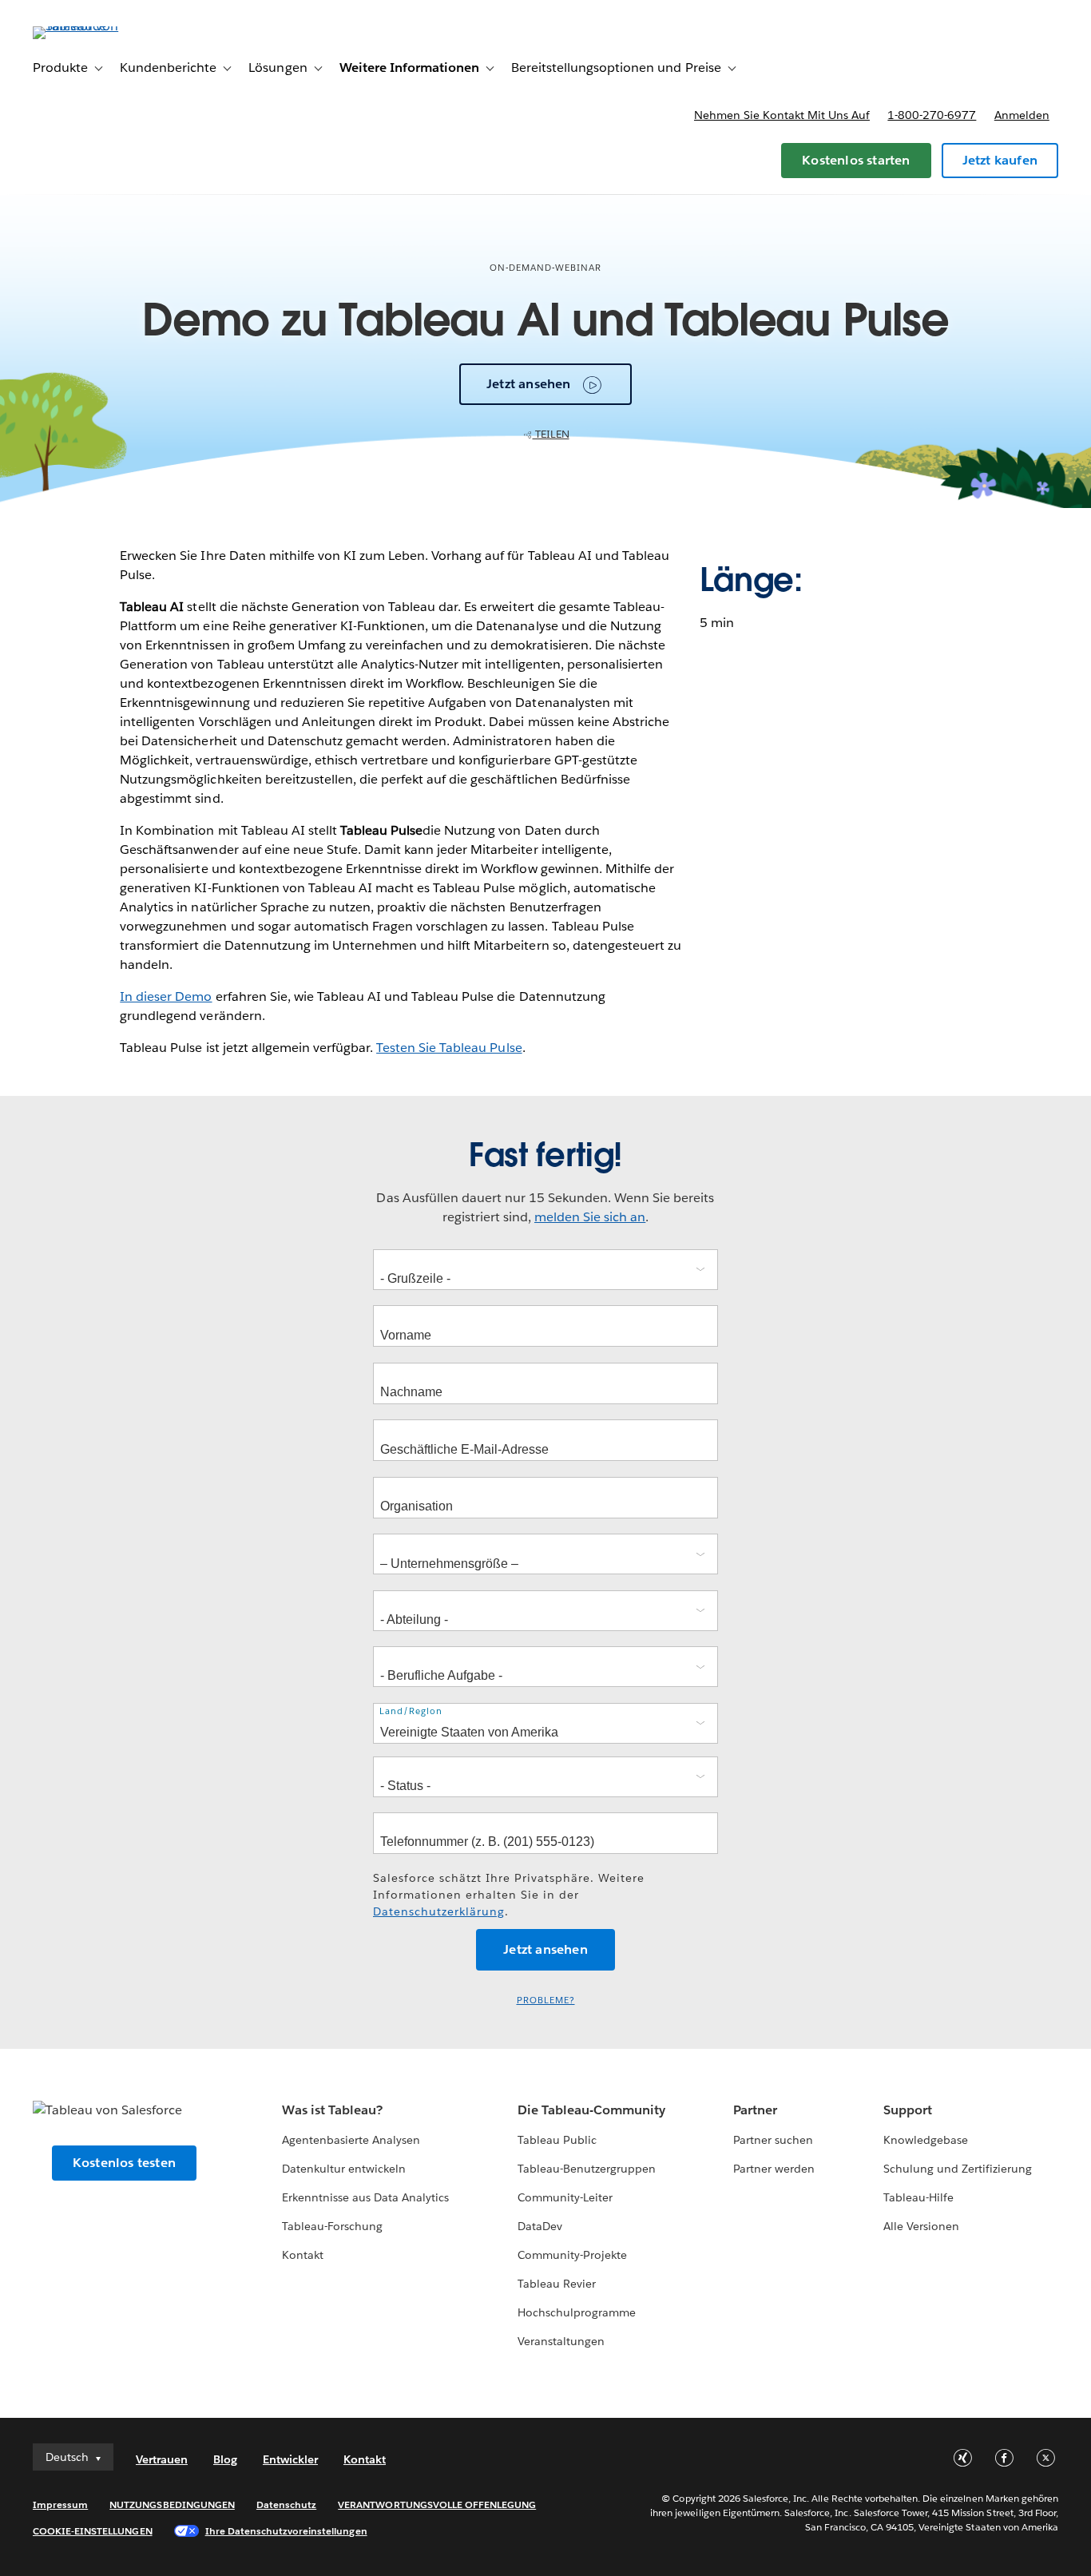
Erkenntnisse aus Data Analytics (366, 2197)
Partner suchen (773, 2140)
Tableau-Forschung (332, 2226)
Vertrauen (162, 2459)
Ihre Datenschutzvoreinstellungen (286, 2531)
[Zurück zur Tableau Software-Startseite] (93, 26)
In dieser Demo (166, 996)
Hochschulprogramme (577, 2312)
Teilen (551, 434)
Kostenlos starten (856, 160)
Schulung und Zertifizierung (958, 2169)
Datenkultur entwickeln (344, 2169)
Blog (225, 2459)
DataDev (540, 2226)
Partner (755, 2110)
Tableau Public (557, 2140)
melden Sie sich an (590, 1217)
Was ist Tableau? (332, 2110)
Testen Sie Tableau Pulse (449, 1048)
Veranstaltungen (561, 2341)
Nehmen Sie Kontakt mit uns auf (782, 115)
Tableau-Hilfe (918, 2197)
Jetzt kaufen (1000, 160)
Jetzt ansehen (529, 384)
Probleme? (546, 2000)
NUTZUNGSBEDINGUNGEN (172, 2505)
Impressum (60, 2505)
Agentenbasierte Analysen (351, 2140)
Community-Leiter (565, 2197)
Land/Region (411, 1711)
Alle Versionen (921, 2226)
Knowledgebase (926, 2140)
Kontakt (303, 2255)
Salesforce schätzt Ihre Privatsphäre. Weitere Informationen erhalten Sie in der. (509, 1895)
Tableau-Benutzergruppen (587, 2169)
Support (908, 2110)
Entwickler (290, 2459)
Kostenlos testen (124, 2163)
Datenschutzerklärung (439, 1911)
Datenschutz (286, 2505)
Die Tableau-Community (591, 2110)
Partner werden (774, 2169)
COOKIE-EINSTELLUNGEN (93, 2531)
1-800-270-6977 (932, 115)
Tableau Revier (557, 2284)
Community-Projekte (572, 2255)
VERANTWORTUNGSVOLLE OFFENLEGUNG (437, 2505)
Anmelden (1022, 115)
